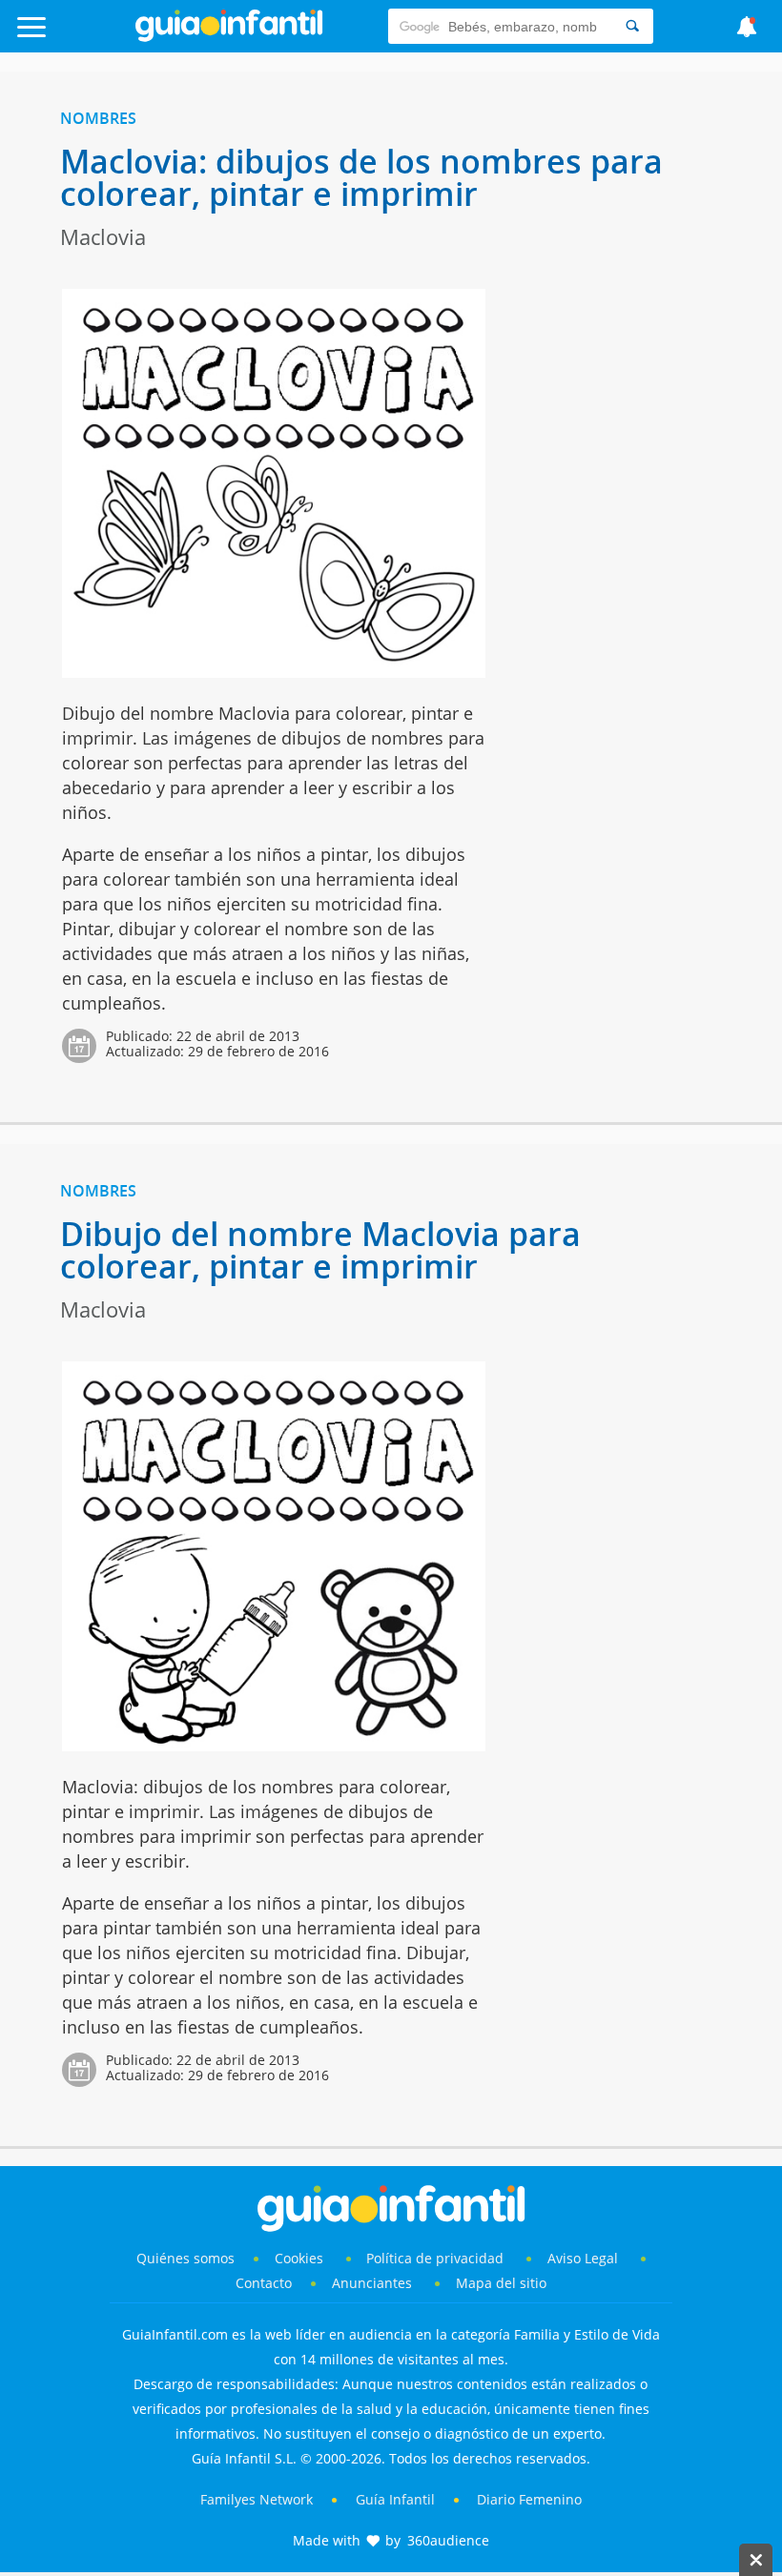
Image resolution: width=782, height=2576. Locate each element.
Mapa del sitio (501, 2283)
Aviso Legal (583, 2258)
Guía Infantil (395, 2499)
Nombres (98, 118)
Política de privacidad (437, 2258)
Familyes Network (257, 2499)
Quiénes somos (185, 2258)
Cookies (301, 2258)
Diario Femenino (529, 2499)
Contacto (264, 2283)
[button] (79, 36)
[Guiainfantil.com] (229, 37)
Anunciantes (372, 2283)
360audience (448, 2540)
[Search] (632, 26)
